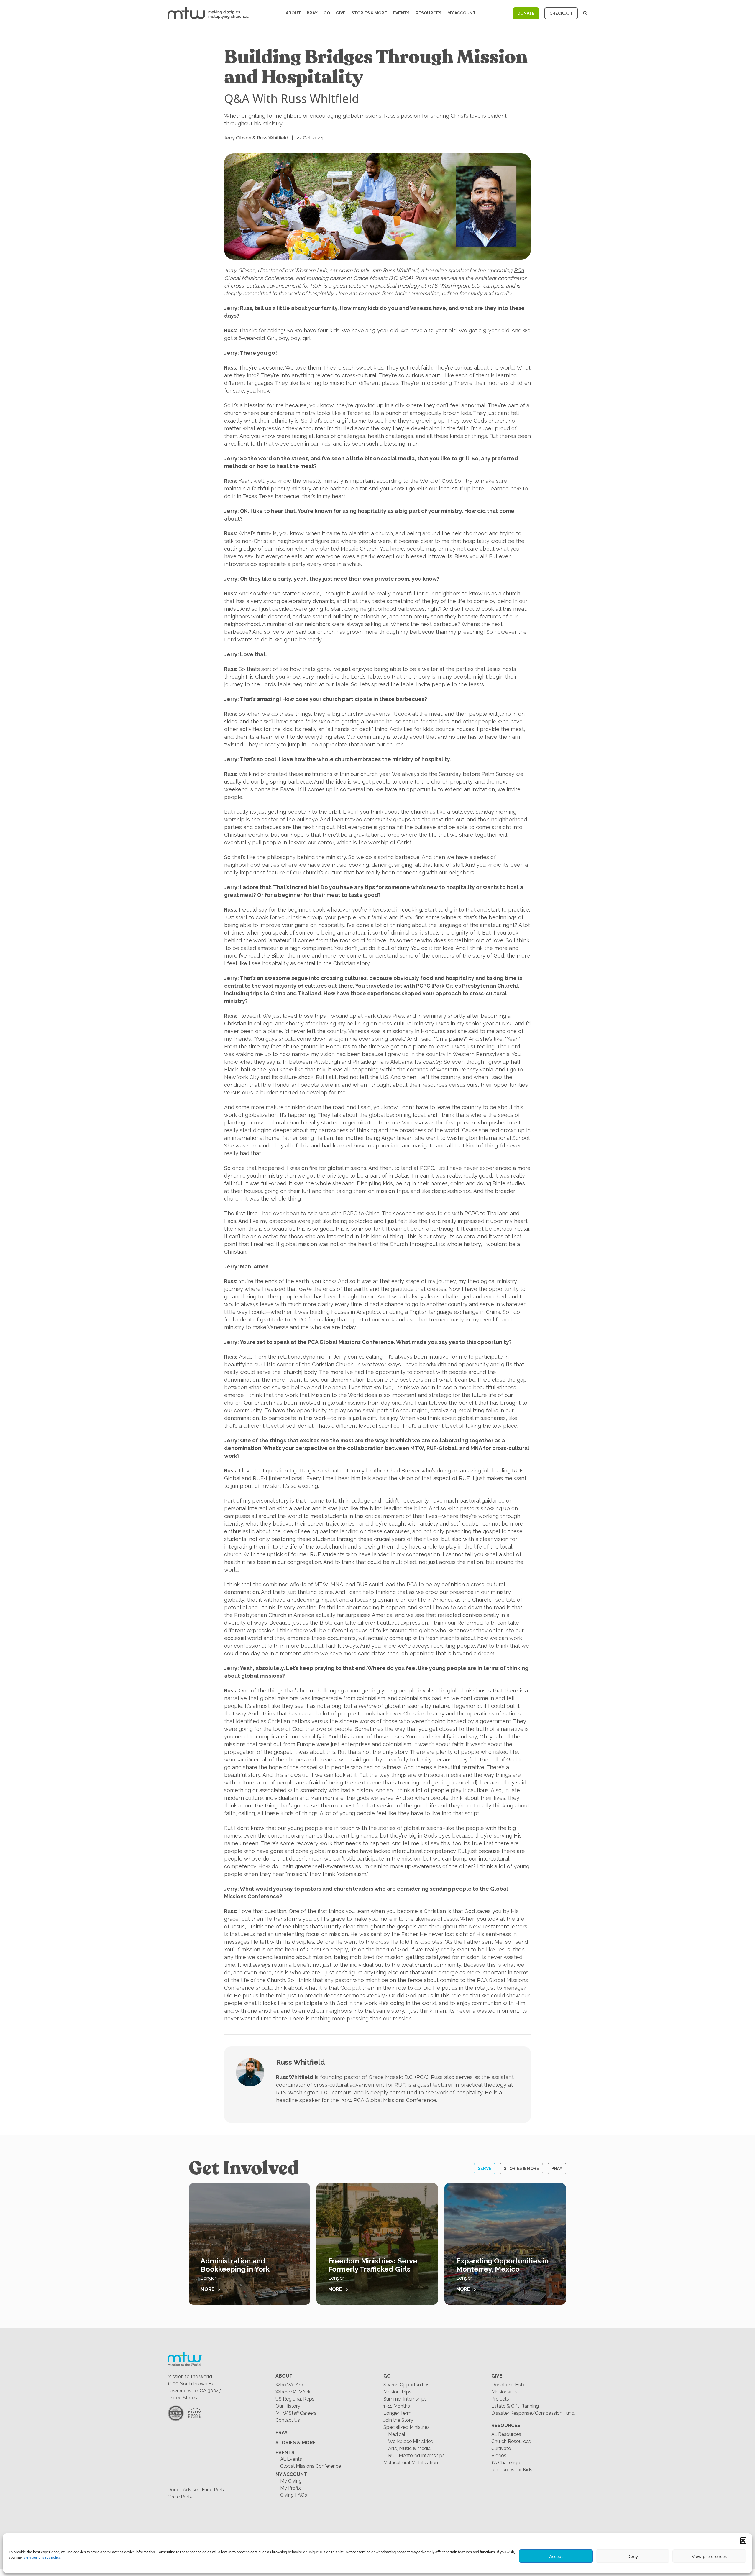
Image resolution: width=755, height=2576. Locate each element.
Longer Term (397, 2413)
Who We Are (289, 2385)
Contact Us (288, 2420)
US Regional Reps (295, 2399)
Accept (556, 2556)
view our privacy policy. (42, 2557)
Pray (312, 13)
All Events (291, 2459)
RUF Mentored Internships (416, 2456)
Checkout (561, 13)
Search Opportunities (406, 2385)
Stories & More (369, 13)
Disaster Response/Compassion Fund (533, 2413)
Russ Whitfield (301, 2062)
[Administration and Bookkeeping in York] (250, 2244)
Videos (499, 2456)
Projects (500, 2399)
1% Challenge (506, 2463)
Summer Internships (405, 2399)
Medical (397, 2434)
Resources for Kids (512, 2470)
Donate (526, 13)
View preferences (709, 2556)
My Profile (291, 2488)
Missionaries (504, 2392)
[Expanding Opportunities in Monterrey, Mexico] (505, 2244)
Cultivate (501, 2448)
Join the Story (398, 2420)
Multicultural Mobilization (411, 2463)
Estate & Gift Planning (515, 2406)
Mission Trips (397, 2392)
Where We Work (293, 2392)
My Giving (291, 2481)
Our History (288, 2406)
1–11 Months (397, 2406)
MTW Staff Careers (296, 2413)
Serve (485, 2168)
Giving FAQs (294, 2495)
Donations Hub (508, 2385)
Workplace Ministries (411, 2441)
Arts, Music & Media (409, 2448)
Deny (633, 2556)
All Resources (506, 2434)
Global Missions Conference (311, 2466)
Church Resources (511, 2441)
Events (401, 13)
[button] (743, 2541)
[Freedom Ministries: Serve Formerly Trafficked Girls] (377, 2244)
